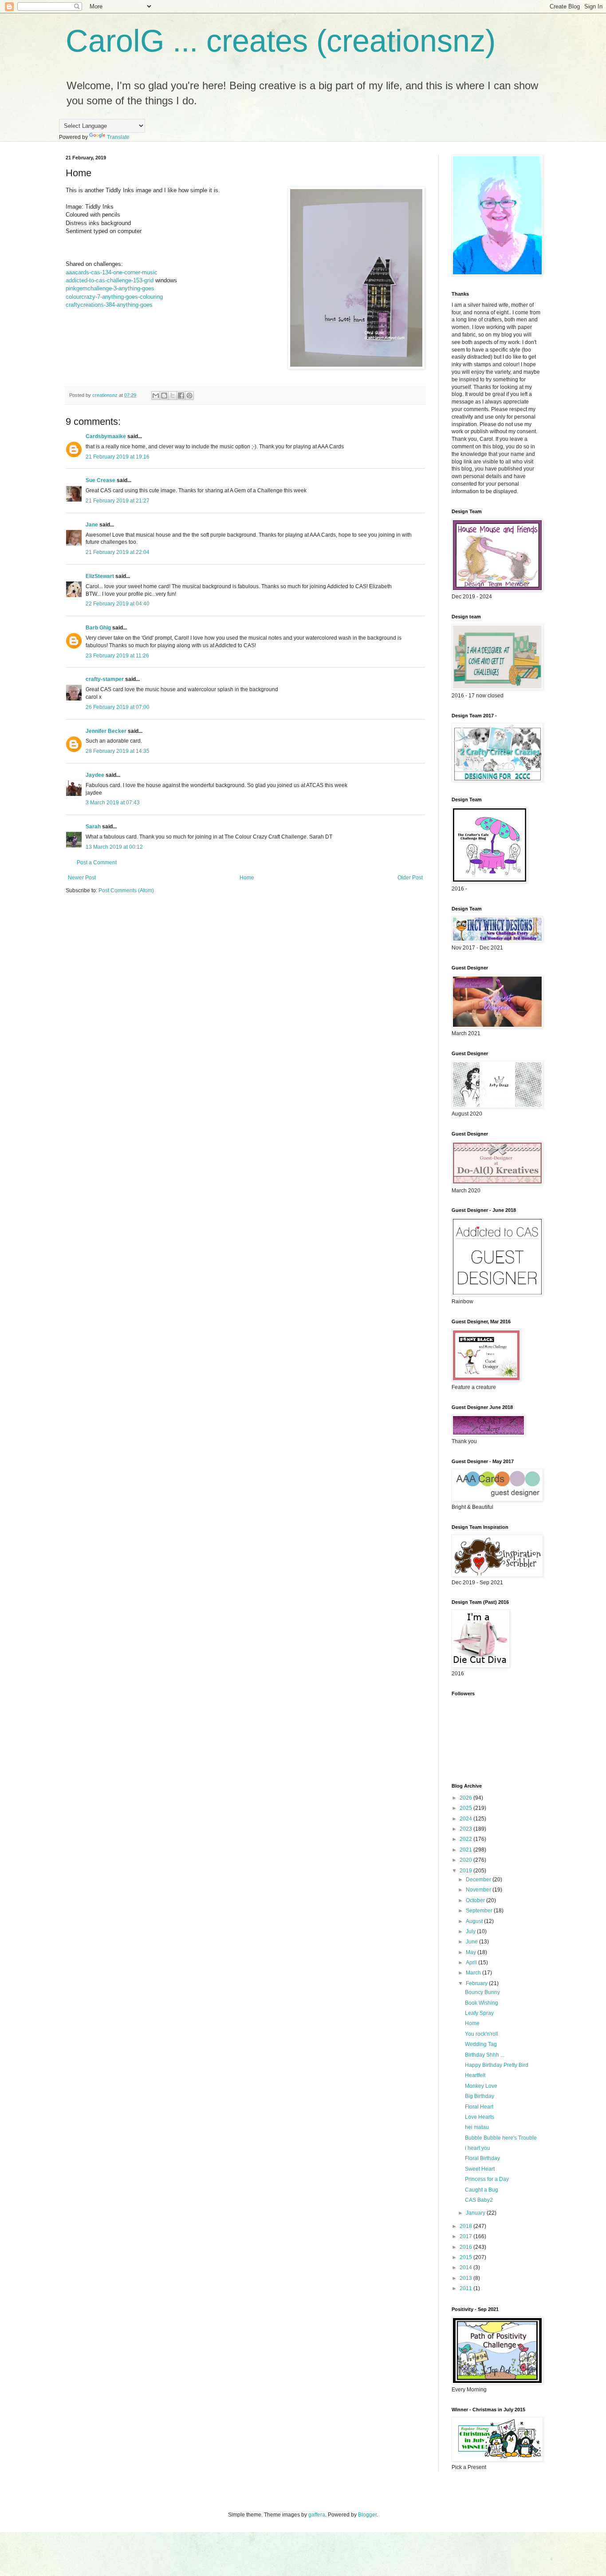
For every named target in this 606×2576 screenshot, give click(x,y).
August (475, 1921)
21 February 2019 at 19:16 (118, 457)
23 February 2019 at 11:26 (117, 656)
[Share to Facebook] (181, 396)
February (477, 1983)
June (472, 1942)
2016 (466, 2247)
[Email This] (156, 396)
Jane (92, 525)
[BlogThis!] (164, 396)
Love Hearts (480, 2117)
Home (247, 878)
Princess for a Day (487, 2179)
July (471, 1931)
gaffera (317, 2515)
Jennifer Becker (106, 731)
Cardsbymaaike (106, 436)
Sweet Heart (480, 2169)
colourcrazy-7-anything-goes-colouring (114, 297)
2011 (466, 2288)
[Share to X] (173, 396)
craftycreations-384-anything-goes (109, 305)
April (472, 1963)
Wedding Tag (481, 2044)
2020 (466, 1860)
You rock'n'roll (482, 2034)
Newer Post (82, 878)
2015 (466, 2257)
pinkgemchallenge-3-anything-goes (110, 288)
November (479, 1890)
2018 (466, 2226)
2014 (466, 2267)
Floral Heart (479, 2107)
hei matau (477, 2127)
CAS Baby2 (479, 2200)
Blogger (367, 2515)
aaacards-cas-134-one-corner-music (112, 272)
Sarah (93, 827)
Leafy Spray (479, 2013)
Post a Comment (97, 863)
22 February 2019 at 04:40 (118, 604)
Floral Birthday (482, 2158)
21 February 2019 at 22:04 (118, 552)
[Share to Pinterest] (189, 396)
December (479, 1880)
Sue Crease (100, 480)
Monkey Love (481, 2086)
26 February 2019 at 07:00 (118, 707)
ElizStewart (100, 576)
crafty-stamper (105, 679)
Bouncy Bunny (482, 1992)
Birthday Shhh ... (485, 2055)
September (480, 1911)
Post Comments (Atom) (126, 890)
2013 (466, 2278)
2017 (466, 2236)
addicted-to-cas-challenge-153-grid (110, 280)
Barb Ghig (98, 628)
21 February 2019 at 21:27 (118, 501)
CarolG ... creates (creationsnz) (281, 41)
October (476, 1900)
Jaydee (95, 775)
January (476, 2213)
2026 (466, 1798)
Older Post (410, 878)
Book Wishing (482, 2003)
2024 (466, 1819)
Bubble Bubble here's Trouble (501, 2138)
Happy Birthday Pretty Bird (497, 2065)
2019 (466, 1871)
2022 (466, 1839)
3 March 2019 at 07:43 (113, 803)
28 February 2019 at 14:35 (118, 751)
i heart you (478, 2148)
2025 (466, 1808)
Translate (118, 137)
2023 (466, 1829)
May (472, 1952)
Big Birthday (480, 2096)
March (474, 1973)
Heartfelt (475, 2075)
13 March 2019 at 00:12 (114, 847)
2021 (466, 1850)
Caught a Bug (482, 2190)
